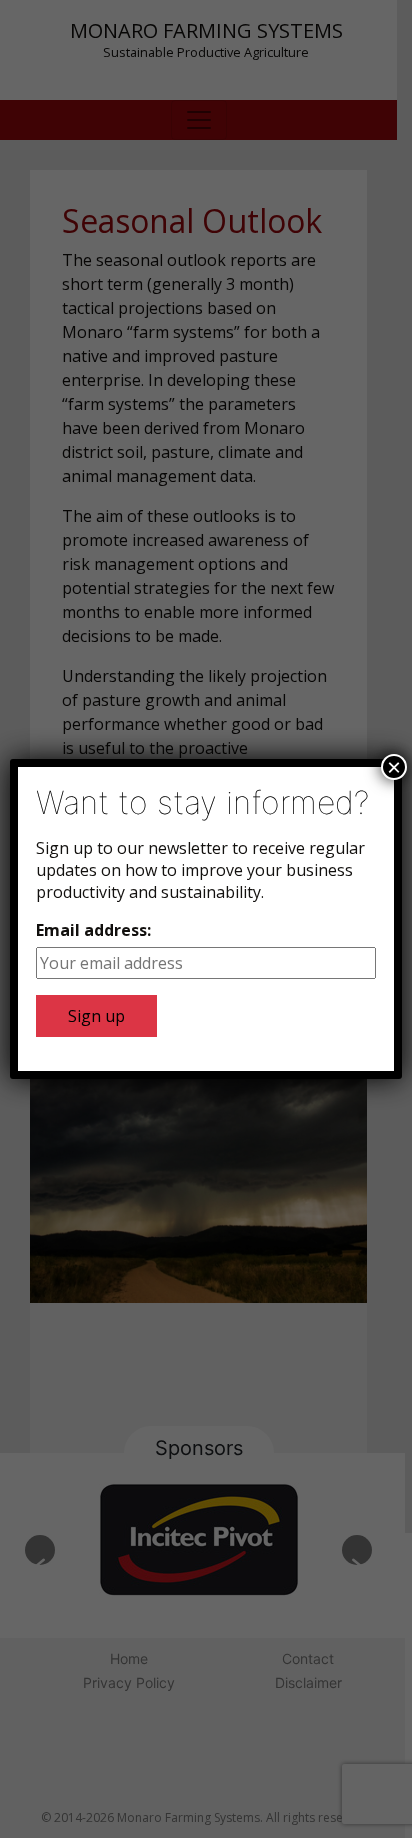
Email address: (93, 930)
